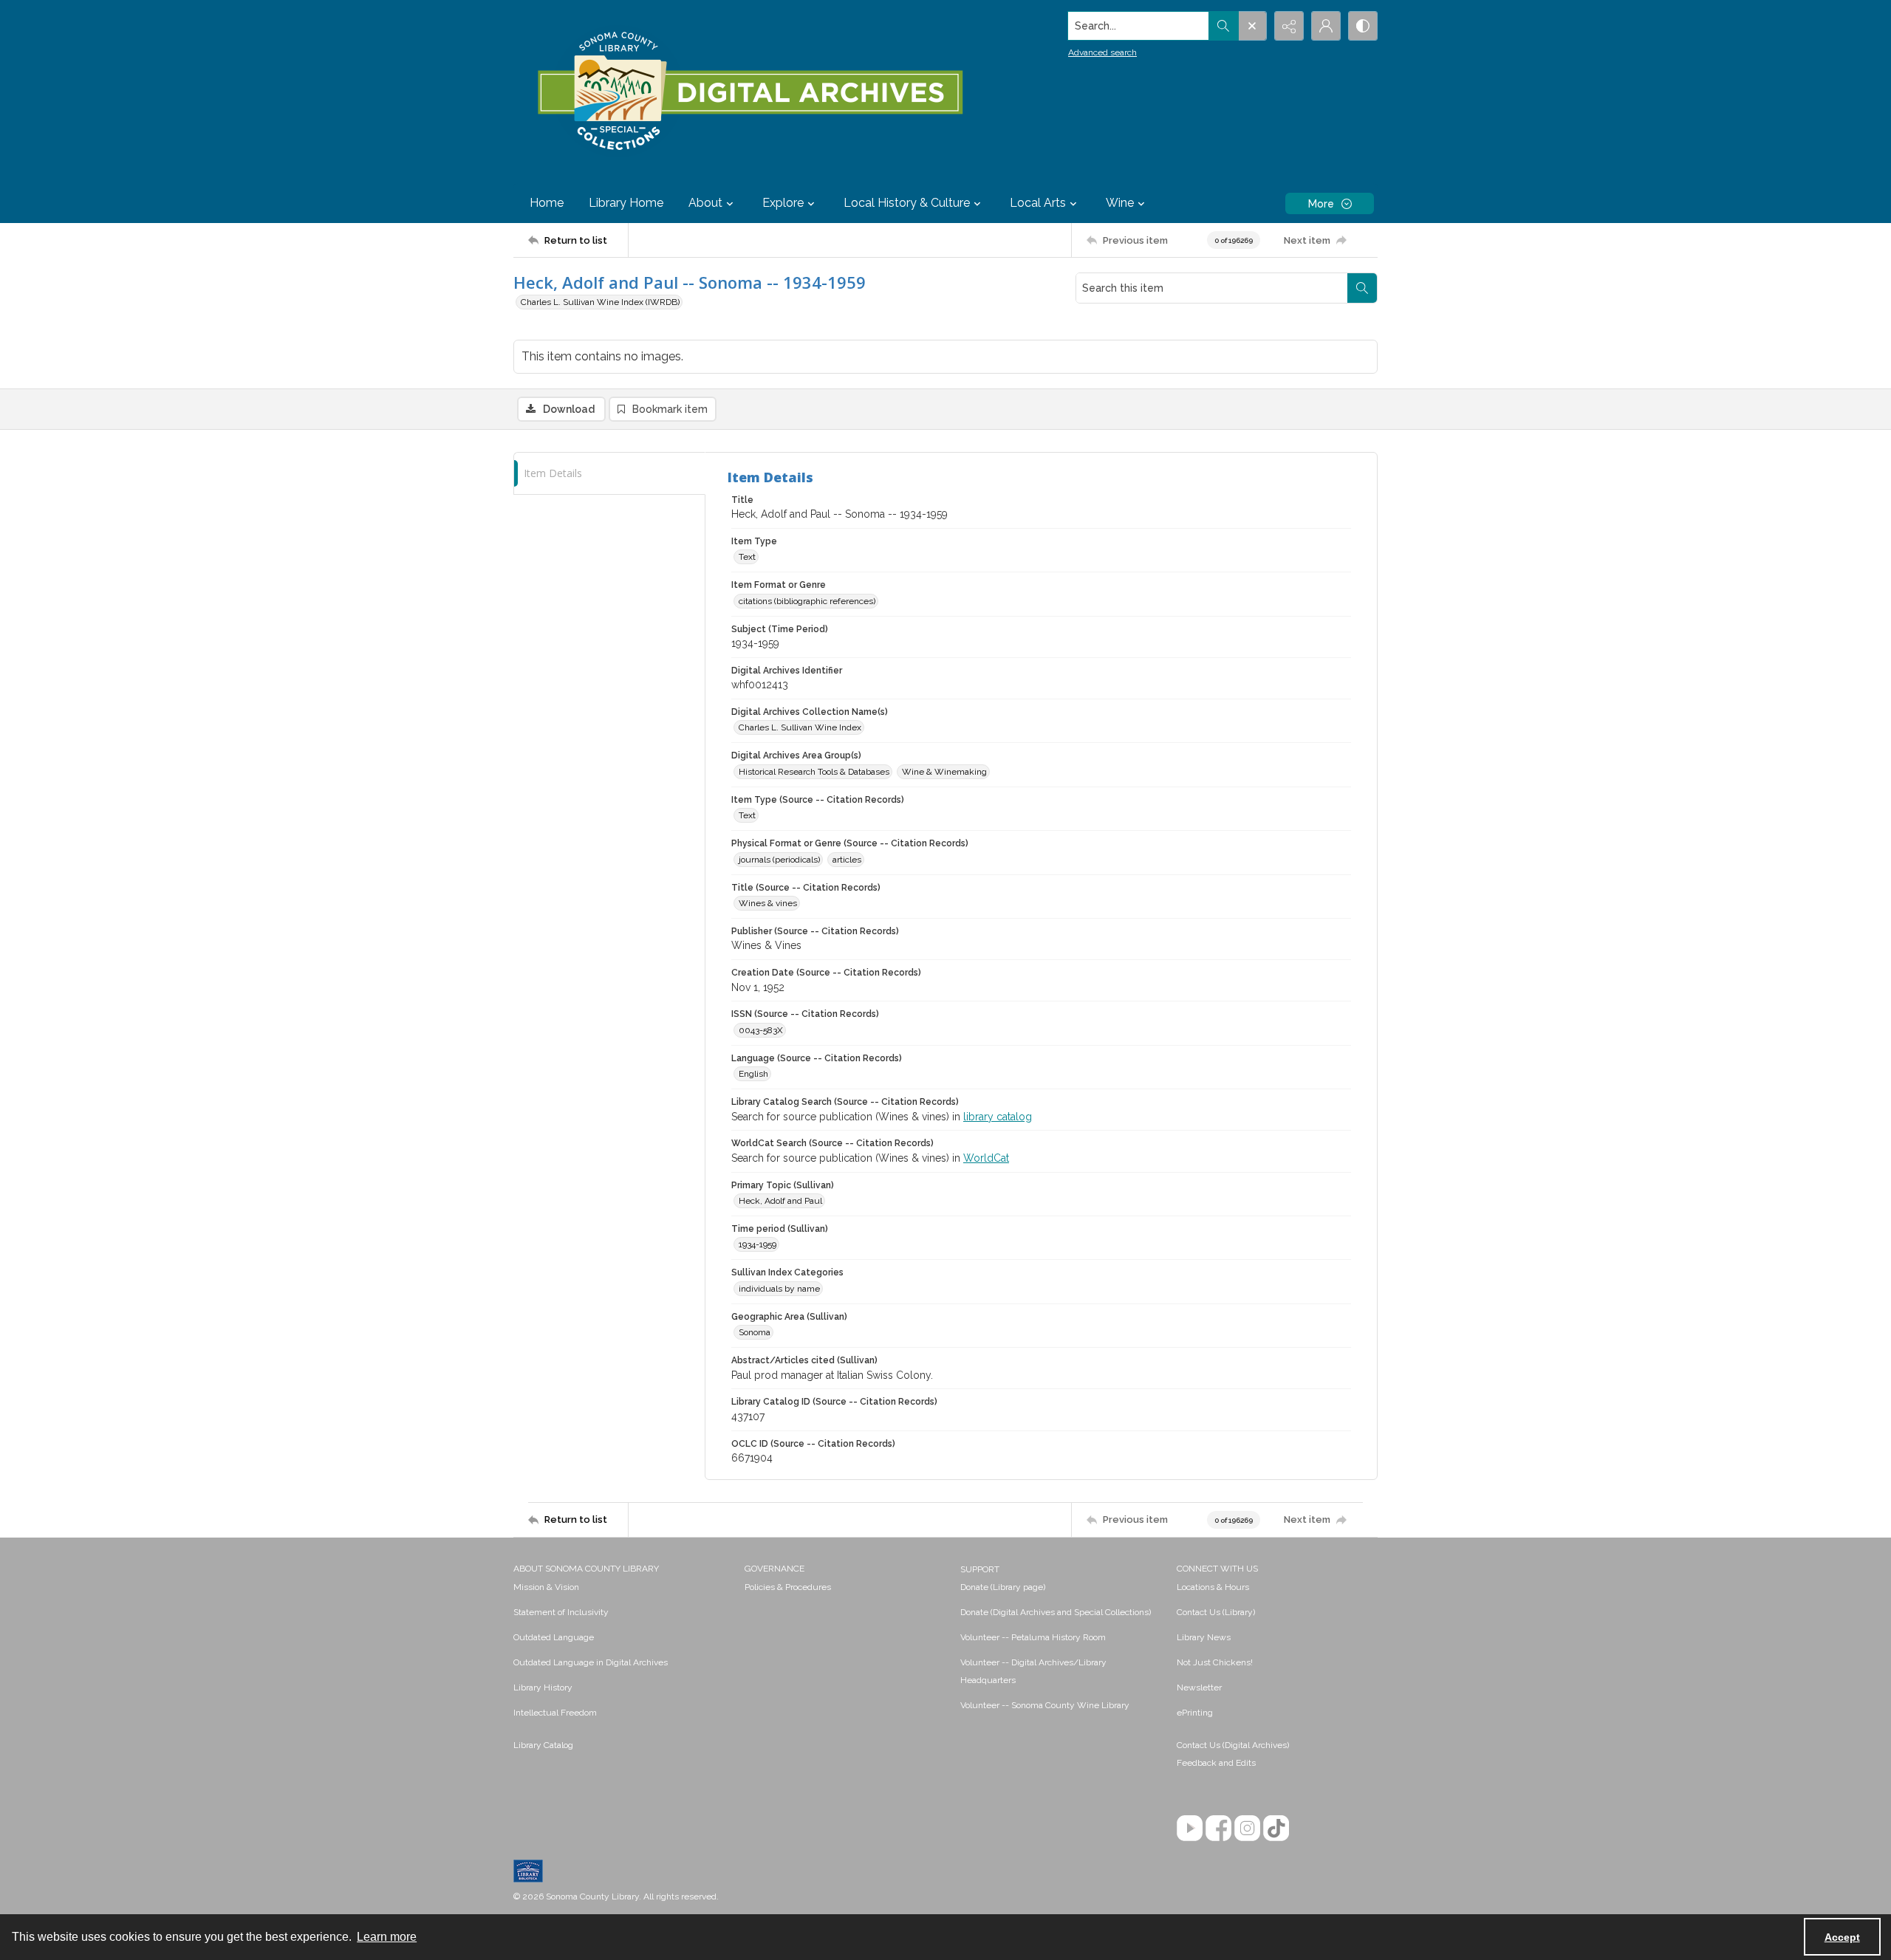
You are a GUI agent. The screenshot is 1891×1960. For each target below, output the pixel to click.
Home (547, 203)
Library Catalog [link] (543, 1745)
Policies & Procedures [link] (788, 1587)
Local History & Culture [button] (907, 203)
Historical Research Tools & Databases (814, 772)
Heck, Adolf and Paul (780, 1201)
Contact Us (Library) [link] (1216, 1612)
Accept (1842, 1937)
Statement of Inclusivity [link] (561, 1612)
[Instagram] (1247, 1828)
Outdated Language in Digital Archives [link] (591, 1662)
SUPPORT (980, 1569)
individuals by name (779, 1289)
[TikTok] (1276, 1828)
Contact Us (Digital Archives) (1233, 1745)
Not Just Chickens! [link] (1215, 1662)
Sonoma (755, 1332)
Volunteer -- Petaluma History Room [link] (1033, 1637)
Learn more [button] (387, 1937)
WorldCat (986, 1158)
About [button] (705, 203)
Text (747, 557)
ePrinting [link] (1195, 1713)
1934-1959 (758, 1244)
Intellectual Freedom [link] (555, 1713)
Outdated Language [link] (554, 1637)
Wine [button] (1120, 203)
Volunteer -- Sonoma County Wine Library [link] (1045, 1705)
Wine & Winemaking (944, 772)
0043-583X (761, 1030)
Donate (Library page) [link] (1003, 1587)
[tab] (609, 474)
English (753, 1074)
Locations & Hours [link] (1213, 1587)
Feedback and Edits (1216, 1763)
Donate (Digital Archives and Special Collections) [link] (1056, 1612)
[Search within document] (1362, 288)
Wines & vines (768, 903)
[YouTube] (1190, 1828)
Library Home (626, 203)
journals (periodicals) (779, 860)
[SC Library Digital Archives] (749, 92)
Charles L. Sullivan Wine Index (800, 727)
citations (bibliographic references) (807, 601)
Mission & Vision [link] (546, 1587)
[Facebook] (1218, 1828)
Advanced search (1102, 52)
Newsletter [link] (1199, 1687)
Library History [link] (543, 1687)
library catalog (998, 1117)
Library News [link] (1204, 1637)
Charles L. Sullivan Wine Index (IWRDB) (600, 302)
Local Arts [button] (1038, 203)
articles (847, 860)
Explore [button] (783, 203)
